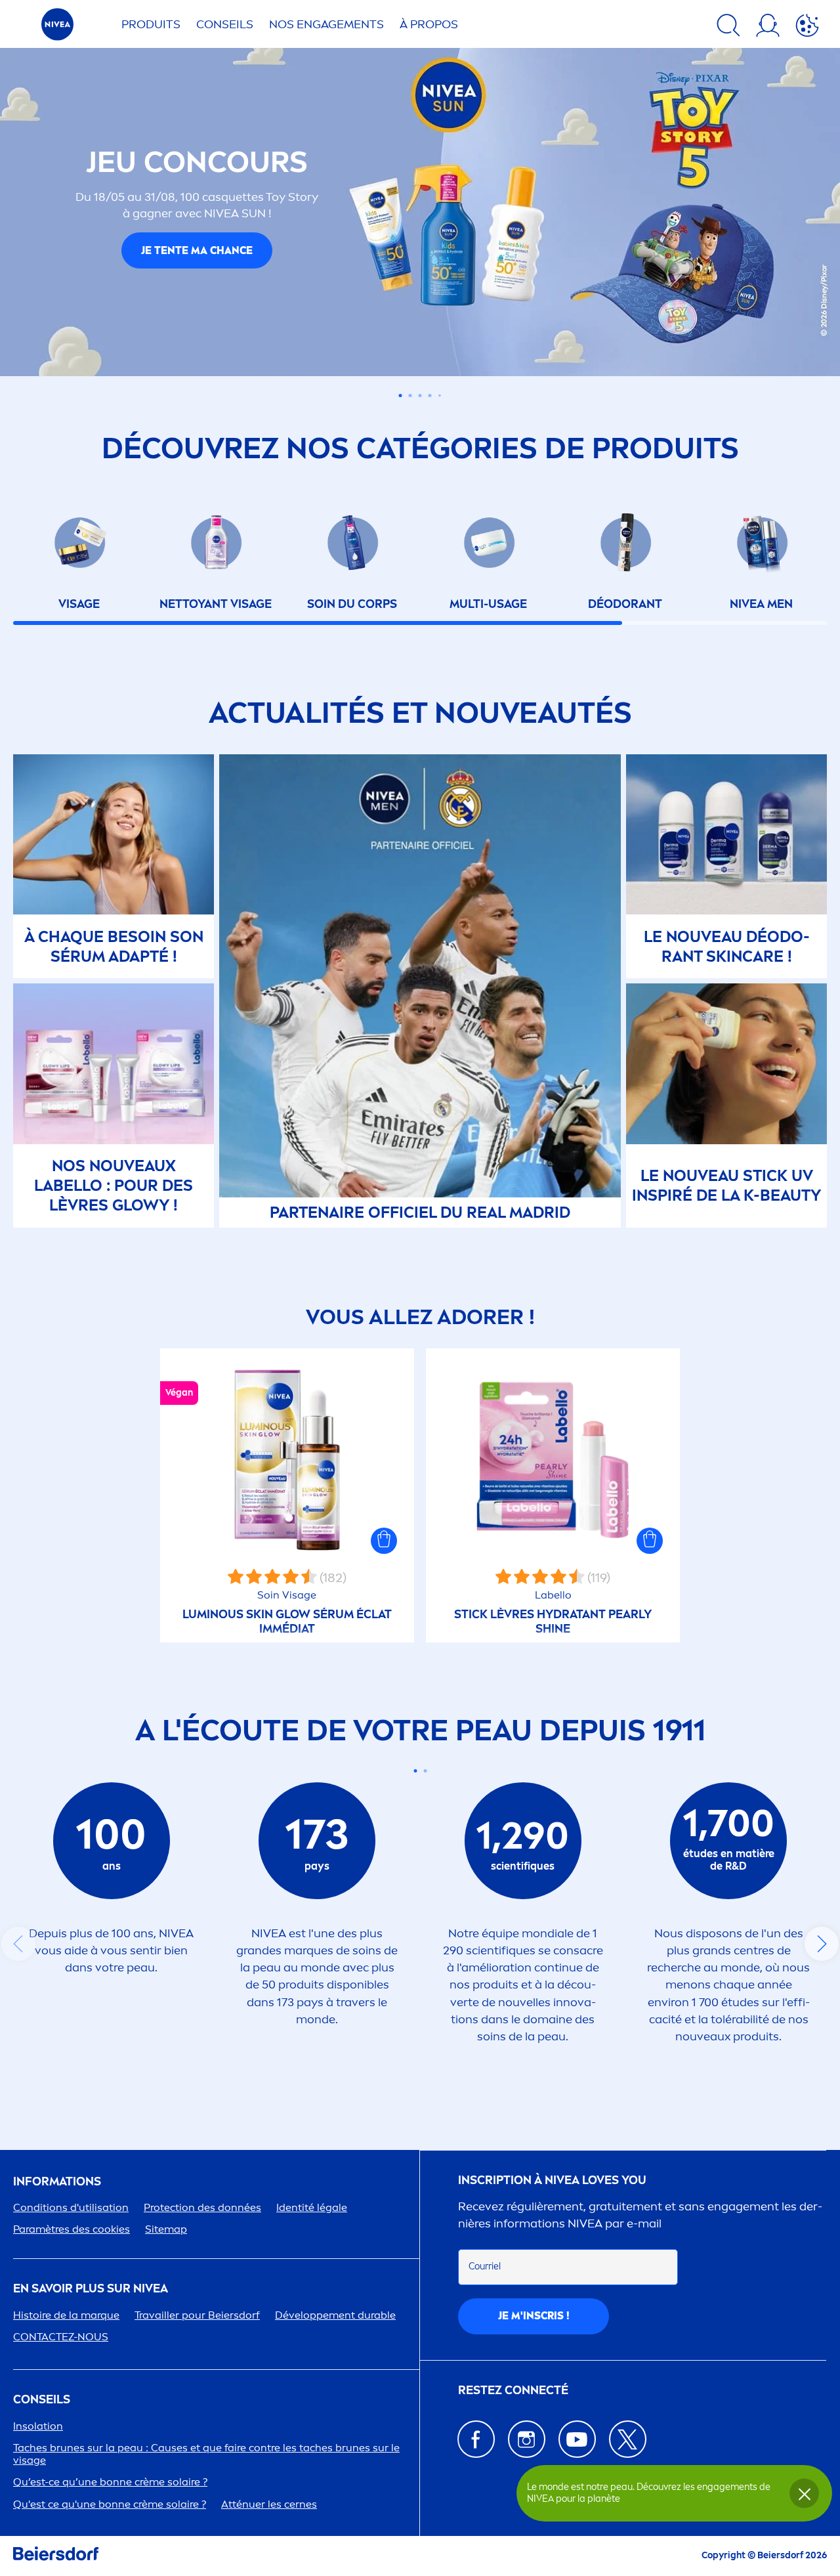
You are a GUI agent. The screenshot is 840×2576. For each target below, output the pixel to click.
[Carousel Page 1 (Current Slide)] (401, 396)
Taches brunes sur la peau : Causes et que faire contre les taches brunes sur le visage (206, 2454)
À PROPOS (429, 24)
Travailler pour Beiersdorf (197, 2315)
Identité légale (312, 2207)
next (822, 1944)
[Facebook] (476, 2439)
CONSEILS (42, 2400)
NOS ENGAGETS (326, 24)
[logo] (57, 28)
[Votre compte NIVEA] (768, 28)
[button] (384, 1541)
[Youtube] (577, 2439)
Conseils (225, 24)
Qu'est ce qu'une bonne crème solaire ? (110, 2504)
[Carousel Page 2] (410, 396)
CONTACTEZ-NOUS (61, 2337)
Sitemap (166, 2229)
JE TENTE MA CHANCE (197, 250)
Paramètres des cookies (72, 2229)
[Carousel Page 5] (440, 396)
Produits (151, 24)
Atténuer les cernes (269, 2504)
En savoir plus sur (91, 2289)
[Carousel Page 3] (420, 396)
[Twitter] (628, 2439)
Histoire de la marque (66, 2315)
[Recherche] (728, 28)
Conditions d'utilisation (71, 2207)
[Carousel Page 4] (430, 396)
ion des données (202, 2207)
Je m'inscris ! (534, 2316)
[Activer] (807, 28)
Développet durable (335, 2315)
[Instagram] (527, 2439)
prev (18, 1944)
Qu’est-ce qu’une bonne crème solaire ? (110, 2482)
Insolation (38, 2426)
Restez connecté (513, 2391)
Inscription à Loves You (552, 2180)
